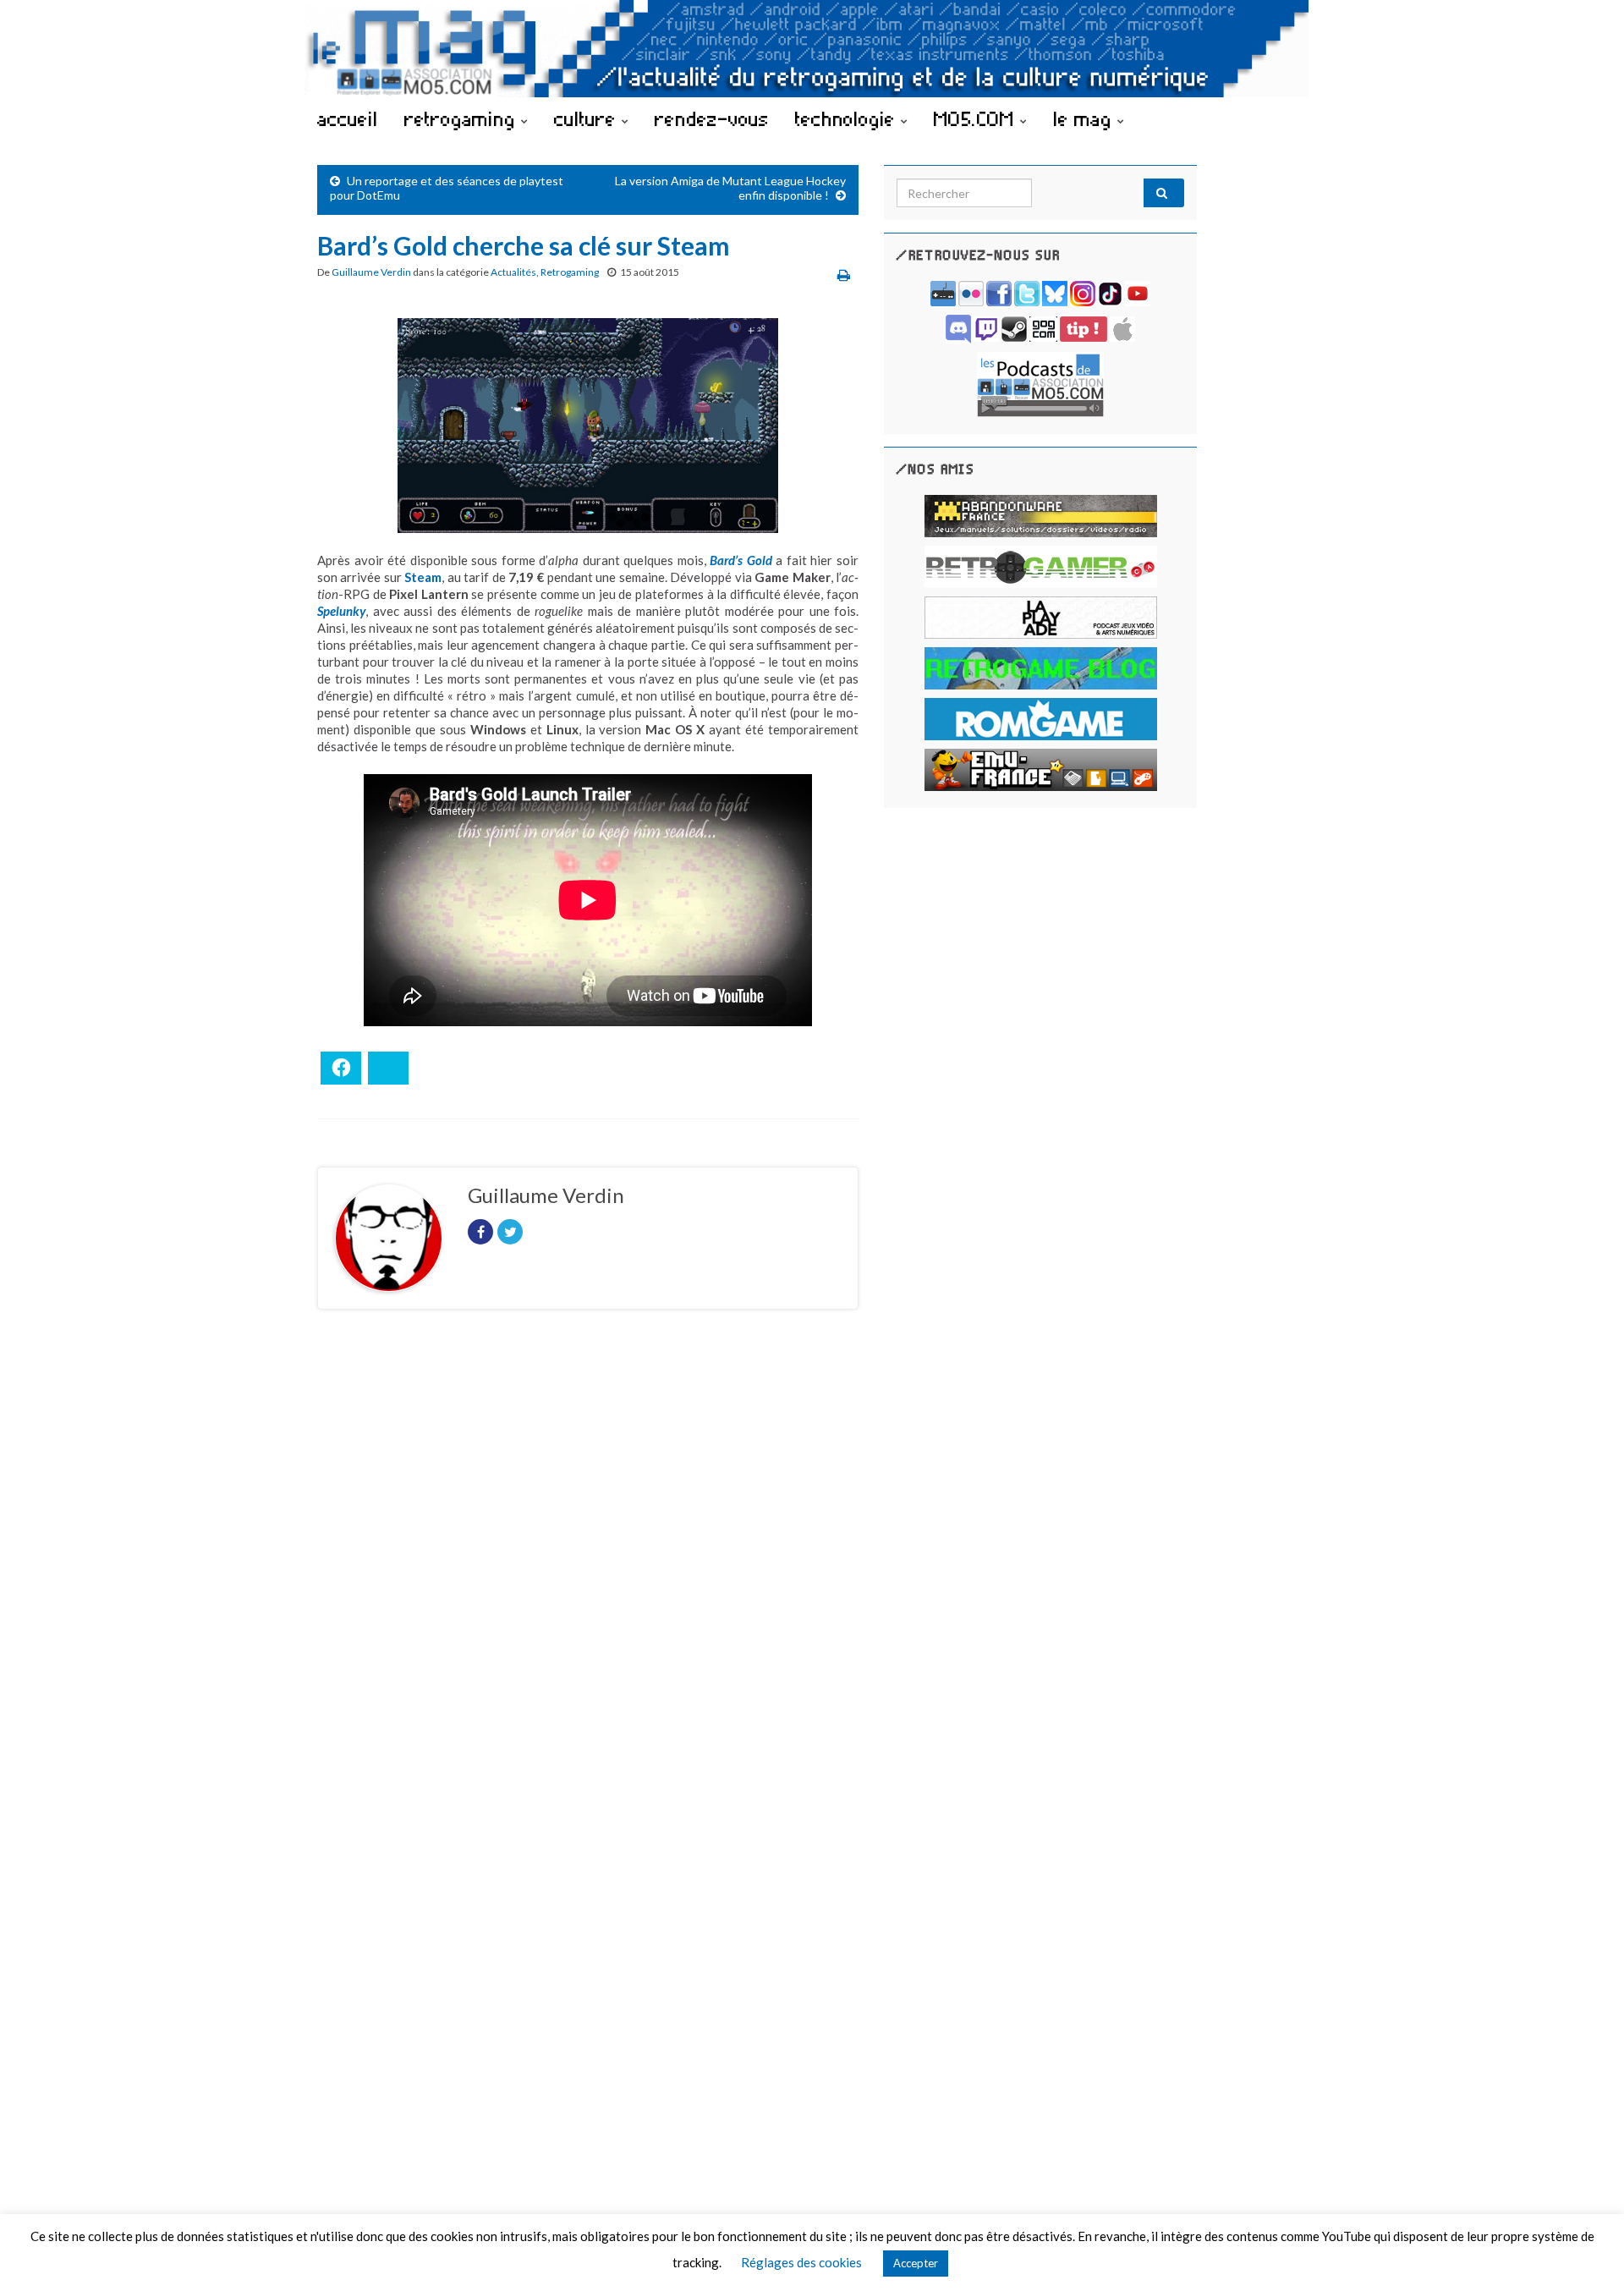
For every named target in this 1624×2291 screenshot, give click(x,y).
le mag (1085, 118)
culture (588, 118)
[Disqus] (588, 1555)
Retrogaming (570, 272)
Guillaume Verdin (371, 272)
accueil (348, 118)
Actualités (513, 272)
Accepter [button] (916, 2263)
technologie (848, 118)
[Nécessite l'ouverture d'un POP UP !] (1040, 383)
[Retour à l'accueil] (812, 49)
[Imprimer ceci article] (844, 275)
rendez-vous (712, 118)
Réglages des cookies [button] (801, 2262)
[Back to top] (1586, 2253)
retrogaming (463, 118)
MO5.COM (977, 118)
